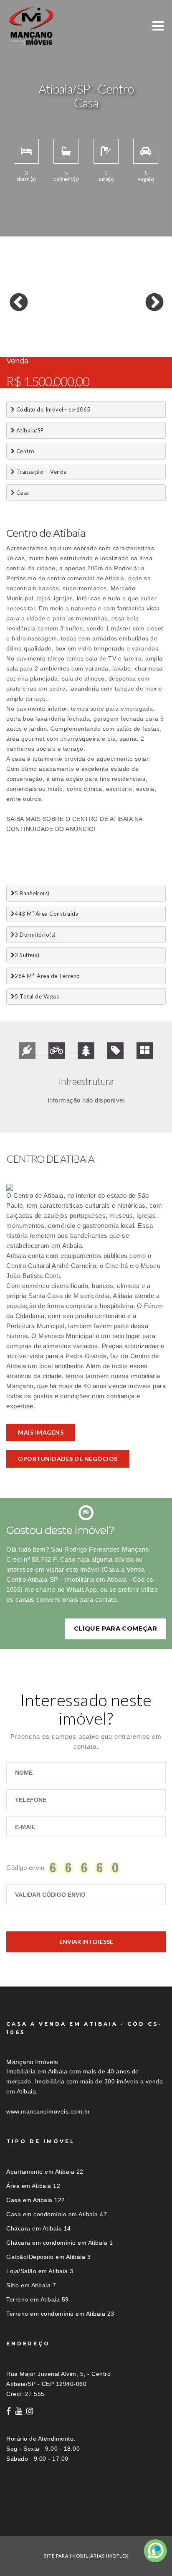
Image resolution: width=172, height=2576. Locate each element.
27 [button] (38, 326)
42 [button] (75, 334)
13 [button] (13, 318)
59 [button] (138, 343)
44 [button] (100, 334)
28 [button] (50, 326)
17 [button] (63, 318)
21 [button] (113, 318)
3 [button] (38, 309)
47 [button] (138, 334)
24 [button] (150, 318)
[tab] (86, 2521)
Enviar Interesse (86, 1942)
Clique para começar (115, 1628)
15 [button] (38, 318)
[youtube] (19, 2411)
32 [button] (100, 326)
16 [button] (50, 318)
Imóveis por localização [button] (40, 2521)
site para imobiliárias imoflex (86, 2556)
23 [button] (138, 318)
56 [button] (100, 343)
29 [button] (63, 326)
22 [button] (125, 318)
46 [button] (125, 334)
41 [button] (63, 334)
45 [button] (113, 334)
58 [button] (125, 343)
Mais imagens (41, 1432)
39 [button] (38, 334)
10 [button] (125, 309)
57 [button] (113, 343)
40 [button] (50, 334)
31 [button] (88, 326)
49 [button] (13, 343)
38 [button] (25, 334)
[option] (86, 297)
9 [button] (113, 309)
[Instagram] (30, 2411)
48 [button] (150, 334)
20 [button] (100, 318)
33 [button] (113, 326)
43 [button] (88, 334)
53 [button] (63, 343)
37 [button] (13, 334)
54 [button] (75, 343)
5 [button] (63, 309)
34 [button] (125, 326)
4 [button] (50, 309)
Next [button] (148, 297)
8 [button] (100, 309)
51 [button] (38, 343)
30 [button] (75, 326)
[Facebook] (9, 2411)
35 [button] (138, 326)
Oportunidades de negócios (68, 1459)
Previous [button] (13, 297)
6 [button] (75, 309)
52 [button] (50, 343)
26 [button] (25, 326)
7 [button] (88, 309)
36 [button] (150, 326)
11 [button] (138, 309)
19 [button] (88, 318)
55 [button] (88, 343)
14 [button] (25, 318)
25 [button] (13, 326)
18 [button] (75, 318)
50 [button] (25, 343)
